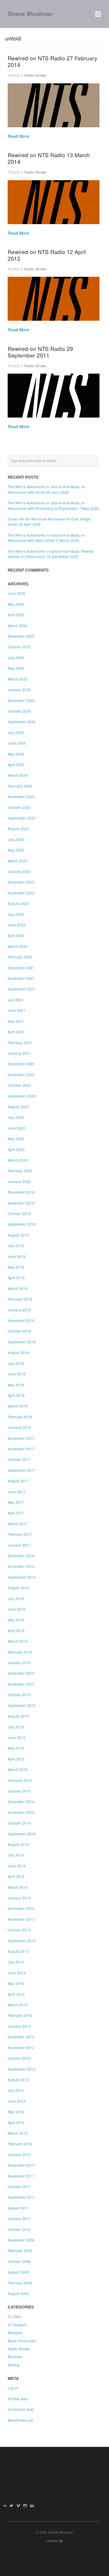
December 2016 (21, 1556)
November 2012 (21, 2048)
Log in (13, 2388)
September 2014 (22, 1834)
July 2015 (16, 1727)
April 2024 (16, 764)
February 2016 (20, 1652)
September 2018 (22, 1342)
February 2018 (20, 1417)
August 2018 (18, 1352)
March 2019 (18, 1288)
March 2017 (18, 1524)
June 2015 (17, 1737)
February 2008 (20, 2283)
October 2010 (19, 2229)
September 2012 (22, 2069)
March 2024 (18, 775)
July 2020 (16, 1117)
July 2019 (16, 1246)
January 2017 (19, 1545)
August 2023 (18, 829)
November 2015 (21, 1684)
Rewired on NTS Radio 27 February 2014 (52, 61)
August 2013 (18, 1951)
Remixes (15, 2357)
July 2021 (16, 1000)
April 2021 (16, 1032)
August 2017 (18, 1481)
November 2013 (21, 1919)
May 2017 (16, 1502)
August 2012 (18, 2080)
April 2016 (16, 1631)
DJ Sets (14, 2316)
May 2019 (16, 1267)
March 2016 (18, 1641)
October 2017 (19, 1459)
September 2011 (22, 2197)
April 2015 (16, 1759)
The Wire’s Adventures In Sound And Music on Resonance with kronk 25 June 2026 (46, 489)
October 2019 (19, 1214)
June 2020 (17, 1128)
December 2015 (21, 1673)
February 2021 (20, 1043)
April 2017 (16, 1513)
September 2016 (22, 1577)
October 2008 (19, 2261)
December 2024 (21, 700)
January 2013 (19, 2026)
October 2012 (19, 2058)
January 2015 (19, 1791)
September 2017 (22, 1470)
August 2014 (18, 1844)
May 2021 (16, 1021)
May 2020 (16, 1139)
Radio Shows (35, 75)
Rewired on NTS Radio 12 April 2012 (47, 255)
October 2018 (19, 1331)
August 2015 (18, 1716)
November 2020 (21, 1075)
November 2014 (21, 1812)
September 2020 (22, 1096)
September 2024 (22, 722)
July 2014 (16, 1855)
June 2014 (17, 1866)
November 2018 (21, 1320)
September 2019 (22, 1224)
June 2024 (17, 743)
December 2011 (21, 2165)
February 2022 (20, 957)
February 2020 (20, 1171)
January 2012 (19, 2154)
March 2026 (18, 626)
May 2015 (16, 1748)
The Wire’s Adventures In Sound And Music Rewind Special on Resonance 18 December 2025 (51, 554)
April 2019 (16, 1278)
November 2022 (21, 893)
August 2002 (18, 2293)
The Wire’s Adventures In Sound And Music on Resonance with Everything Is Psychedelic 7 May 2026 (53, 505)
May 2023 (16, 850)
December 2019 (21, 1192)
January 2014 (19, 1898)
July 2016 (16, 1599)
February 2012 (20, 2144)
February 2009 (20, 2251)
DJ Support (17, 2325)
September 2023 (22, 818)
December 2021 (21, 968)
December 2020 (21, 1064)
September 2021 (22, 989)
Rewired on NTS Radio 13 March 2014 (49, 158)
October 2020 (19, 1085)
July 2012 (16, 2090)
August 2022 (18, 903)
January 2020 (19, 1181)
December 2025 (21, 636)
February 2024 (20, 786)
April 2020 (16, 1149)
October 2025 (19, 647)
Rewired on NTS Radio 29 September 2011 (40, 352)
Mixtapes (15, 2333)
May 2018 (16, 1385)
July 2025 (16, 658)
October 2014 (19, 1823)
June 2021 (17, 1010)
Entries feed (18, 2399)
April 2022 (16, 935)
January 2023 (19, 871)
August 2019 (18, 1235)
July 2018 (16, 1363)
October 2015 (19, 1695)
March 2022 (18, 946)
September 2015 (22, 1705)
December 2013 (21, 1908)
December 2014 (21, 1801)
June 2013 (17, 1973)
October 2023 (19, 807)
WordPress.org (20, 2420)
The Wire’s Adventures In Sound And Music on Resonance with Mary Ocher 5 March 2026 (46, 538)
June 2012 (17, 2101)
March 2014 (18, 1887)
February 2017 (20, 1534)
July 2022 (16, 914)
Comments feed (21, 2409)
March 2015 (18, 1769)
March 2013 (18, 2005)
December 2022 (21, 882)
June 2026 (17, 593)
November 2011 (21, 2176)
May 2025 (16, 668)
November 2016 (21, 1566)
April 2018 (16, 1395)
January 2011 (19, 2219)
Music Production (22, 2341)
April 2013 (16, 1994)
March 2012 (18, 2133)
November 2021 (21, 978)
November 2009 (21, 2240)
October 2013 (19, 1930)
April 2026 (16, 615)
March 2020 (18, 1160)
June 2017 (17, 1492)
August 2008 (18, 2272)
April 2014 (16, 1876)
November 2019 (21, 1203)
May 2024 (16, 754)
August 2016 (18, 1588)
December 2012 (21, 2037)
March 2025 (18, 679)
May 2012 (16, 2112)
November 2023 (21, 796)
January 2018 (19, 1427)
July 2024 (16, 732)
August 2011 (18, 2208)
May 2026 (16, 604)
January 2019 (19, 1310)
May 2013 (16, 1983)
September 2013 (22, 1941)
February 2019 (20, 1299)
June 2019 (17, 1256)
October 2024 (19, 711)
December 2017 (21, 1438)
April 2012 (16, 2122)
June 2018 (17, 1374)
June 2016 (17, 1609)
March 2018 (18, 1406)
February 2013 (20, 2015)
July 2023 (16, 839)
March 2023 (18, 861)
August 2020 (18, 1107)
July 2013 (16, 1962)
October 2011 (19, 2186)
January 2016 (19, 1663)
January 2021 (19, 1053)
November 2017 (21, 1449)
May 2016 (16, 1620)
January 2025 (19, 690)
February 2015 (20, 1780)
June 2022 (17, 925)
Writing (13, 2365)
